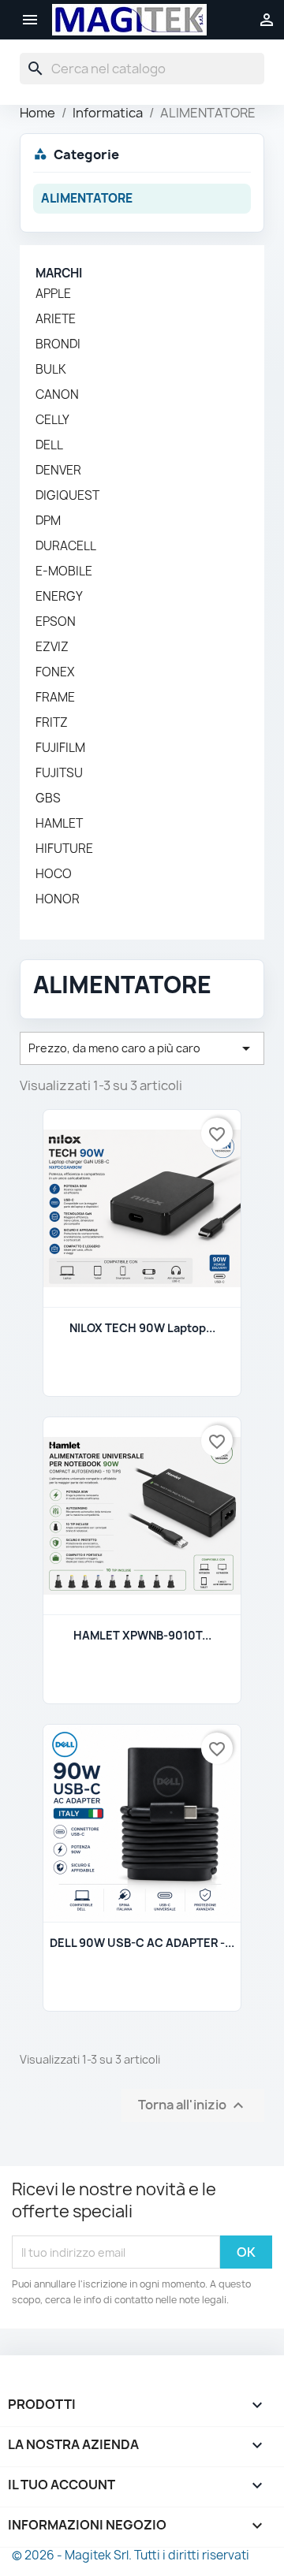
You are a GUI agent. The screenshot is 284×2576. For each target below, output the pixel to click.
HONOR (58, 899)
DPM (48, 521)
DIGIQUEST (67, 496)
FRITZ (52, 723)
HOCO (54, 874)
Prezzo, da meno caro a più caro (142, 1048)
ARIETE (56, 319)
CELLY (52, 420)
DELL (49, 445)
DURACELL (66, 546)
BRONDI (58, 344)
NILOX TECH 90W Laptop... (142, 1328)
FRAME (55, 698)
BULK (51, 370)
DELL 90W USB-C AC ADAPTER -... (142, 1943)
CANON (57, 395)
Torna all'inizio (193, 2106)
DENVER (58, 471)
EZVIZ (52, 647)
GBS (48, 798)
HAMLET (59, 824)
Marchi (59, 273)
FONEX (55, 672)
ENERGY (59, 597)
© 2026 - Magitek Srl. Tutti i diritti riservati (131, 2555)
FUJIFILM (60, 748)
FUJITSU (59, 773)
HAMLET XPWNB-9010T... (142, 1635)
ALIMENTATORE (87, 198)
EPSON (56, 622)
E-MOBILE (64, 571)
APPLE (53, 294)
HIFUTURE (64, 849)
